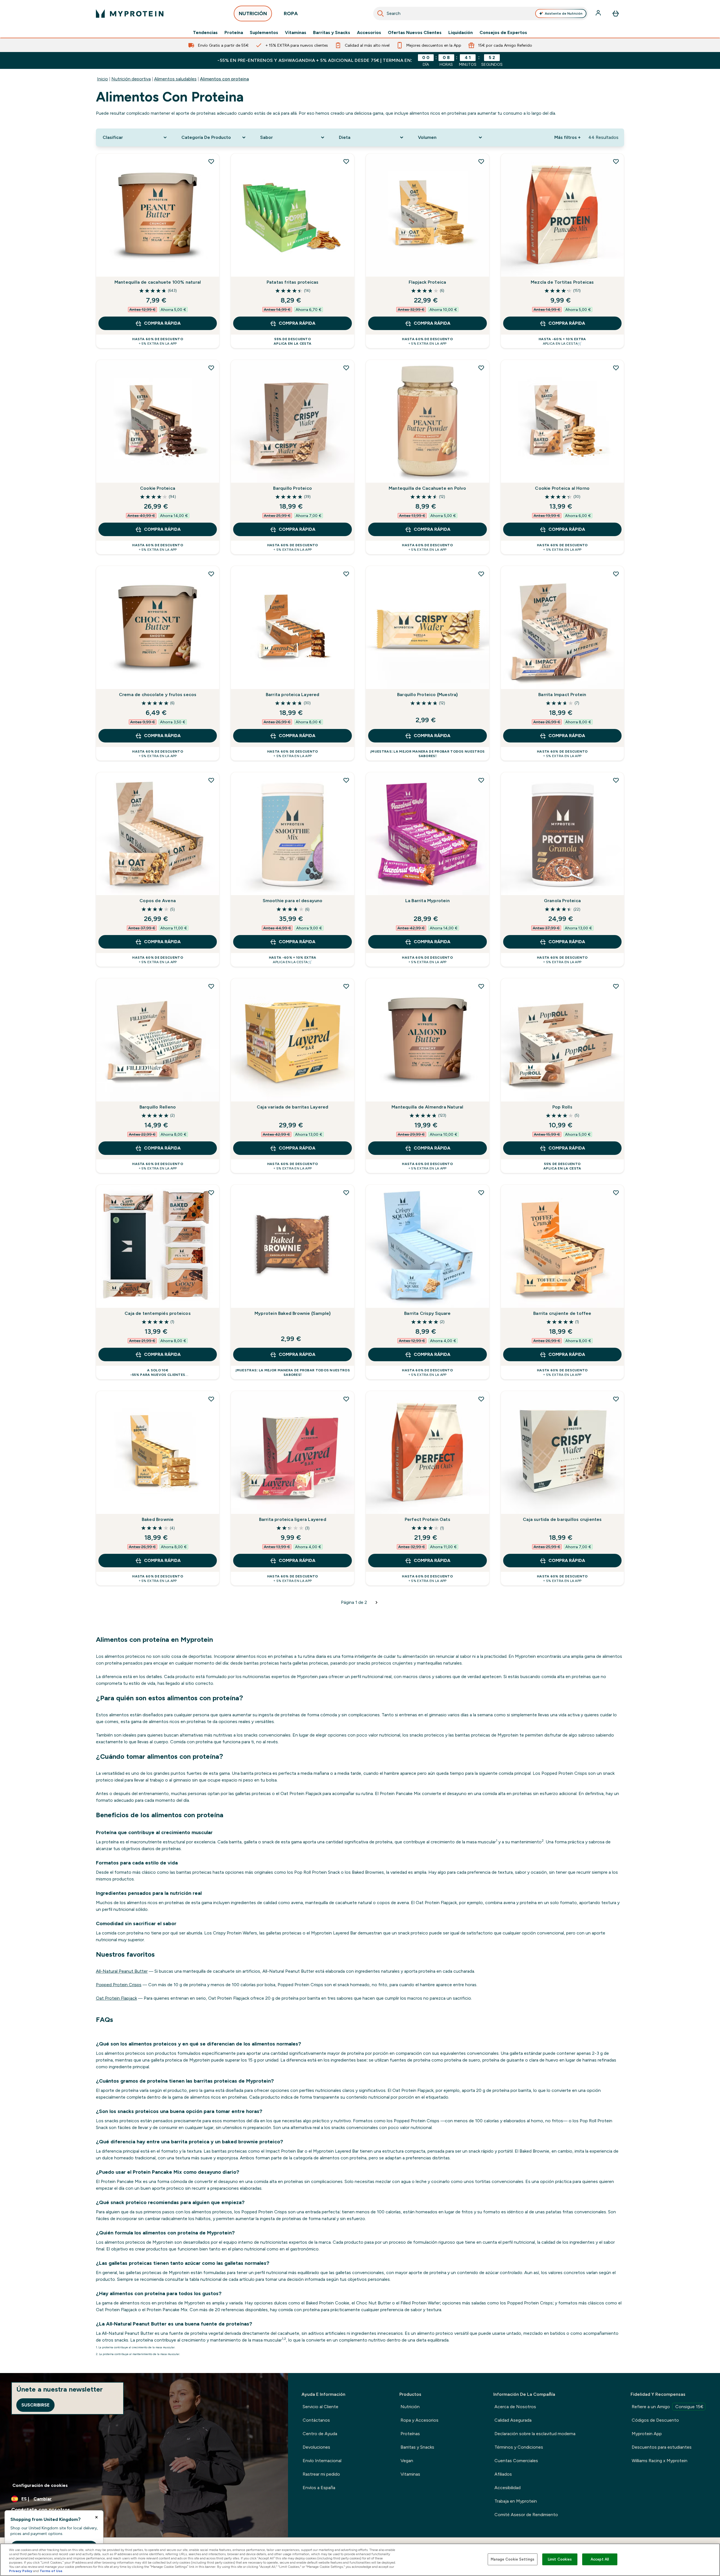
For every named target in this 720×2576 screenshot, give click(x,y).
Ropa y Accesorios (419, 2420)
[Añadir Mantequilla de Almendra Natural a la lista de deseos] (481, 986)
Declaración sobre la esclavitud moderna (535, 2434)
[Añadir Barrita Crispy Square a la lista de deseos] (481, 1193)
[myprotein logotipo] (130, 13)
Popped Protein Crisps (119, 1985)
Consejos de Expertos (503, 33)
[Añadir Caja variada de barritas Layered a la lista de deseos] (346, 986)
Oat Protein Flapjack (116, 1998)
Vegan (407, 2461)
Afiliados (503, 2474)
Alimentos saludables (175, 79)
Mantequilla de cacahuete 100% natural (158, 282)
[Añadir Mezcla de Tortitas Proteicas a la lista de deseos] (616, 161)
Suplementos (264, 33)
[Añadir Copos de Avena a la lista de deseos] (211, 780)
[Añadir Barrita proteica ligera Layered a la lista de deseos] (346, 1399)
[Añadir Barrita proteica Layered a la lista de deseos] (346, 574)
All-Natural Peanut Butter (122, 1971)
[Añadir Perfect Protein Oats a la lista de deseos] (481, 1399)
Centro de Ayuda (320, 2434)
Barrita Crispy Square (427, 1313)
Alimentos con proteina (224, 79)
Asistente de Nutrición (564, 13)
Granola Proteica (562, 901)
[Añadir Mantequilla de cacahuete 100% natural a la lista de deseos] (211, 161)
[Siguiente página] (377, 1602)
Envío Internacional (322, 2461)
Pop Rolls (562, 1107)
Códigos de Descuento (655, 2420)
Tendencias (205, 33)
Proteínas (410, 2434)
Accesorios (369, 33)
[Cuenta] (599, 13)
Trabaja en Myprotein (516, 2501)
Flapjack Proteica (427, 282)
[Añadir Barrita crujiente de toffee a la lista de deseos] (616, 1193)
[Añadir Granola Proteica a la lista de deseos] (616, 780)
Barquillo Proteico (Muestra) (427, 695)
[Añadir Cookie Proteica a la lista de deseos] (211, 368)
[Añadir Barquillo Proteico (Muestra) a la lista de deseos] (481, 574)
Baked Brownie (158, 1519)
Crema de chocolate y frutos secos (158, 695)
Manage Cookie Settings (513, 2559)
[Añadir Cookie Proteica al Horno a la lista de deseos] (616, 368)
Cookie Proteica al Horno (562, 488)
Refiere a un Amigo (668, 2407)
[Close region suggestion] (96, 2517)
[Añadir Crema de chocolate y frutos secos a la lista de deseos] (211, 574)
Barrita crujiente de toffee (562, 1313)
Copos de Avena (158, 901)
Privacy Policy (21, 2571)
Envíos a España (319, 2488)
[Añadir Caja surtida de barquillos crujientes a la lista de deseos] (616, 1399)
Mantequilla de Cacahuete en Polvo (427, 488)
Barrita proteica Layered (293, 695)
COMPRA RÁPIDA (162, 323)
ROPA (291, 13)
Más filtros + (567, 137)
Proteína (234, 33)
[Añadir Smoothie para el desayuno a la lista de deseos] (346, 780)
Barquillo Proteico (292, 488)
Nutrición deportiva (131, 79)
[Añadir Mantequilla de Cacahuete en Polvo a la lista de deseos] (481, 368)
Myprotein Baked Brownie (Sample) (292, 1313)
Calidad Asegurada (513, 2420)
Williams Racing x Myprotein (660, 2461)
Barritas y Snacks (332, 33)
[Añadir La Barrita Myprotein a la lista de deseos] (481, 780)
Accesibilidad (508, 2488)
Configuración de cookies (40, 2485)
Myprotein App (647, 2434)
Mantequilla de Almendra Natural (427, 1107)
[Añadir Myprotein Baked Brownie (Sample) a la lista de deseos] (346, 1193)
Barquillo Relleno (158, 1107)
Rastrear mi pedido (321, 2474)
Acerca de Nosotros (515, 2407)
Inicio (103, 79)
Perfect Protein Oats (427, 1519)
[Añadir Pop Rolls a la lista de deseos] (616, 986)
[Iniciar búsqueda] (381, 13)
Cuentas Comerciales (516, 2461)
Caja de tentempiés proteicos (158, 1313)
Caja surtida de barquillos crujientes (562, 1519)
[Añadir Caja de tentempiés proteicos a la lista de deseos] (211, 1193)
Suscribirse (35, 2405)
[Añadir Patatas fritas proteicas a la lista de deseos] (346, 161)
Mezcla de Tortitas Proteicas (562, 282)
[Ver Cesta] (616, 13)
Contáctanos (316, 2420)
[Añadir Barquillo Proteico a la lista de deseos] (346, 368)
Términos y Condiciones (519, 2447)
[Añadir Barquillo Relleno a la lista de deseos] (211, 986)
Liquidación (461, 33)
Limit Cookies (560, 2559)
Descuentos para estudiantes (662, 2447)
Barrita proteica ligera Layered (293, 1519)
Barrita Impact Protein (562, 695)
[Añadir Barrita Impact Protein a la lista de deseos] (616, 574)
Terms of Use (51, 2571)
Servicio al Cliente (320, 2407)
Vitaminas (296, 33)
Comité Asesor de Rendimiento (526, 2515)
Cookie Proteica (158, 488)
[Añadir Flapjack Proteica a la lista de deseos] (481, 161)
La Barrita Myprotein (427, 901)
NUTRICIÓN (253, 13)
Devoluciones (316, 2447)
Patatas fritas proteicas (293, 282)
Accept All (600, 2559)
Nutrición (410, 2407)
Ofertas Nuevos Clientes (415, 33)
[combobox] (481, 13)
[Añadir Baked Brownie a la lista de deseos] (211, 1399)
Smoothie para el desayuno (293, 901)
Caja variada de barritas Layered (292, 1107)
